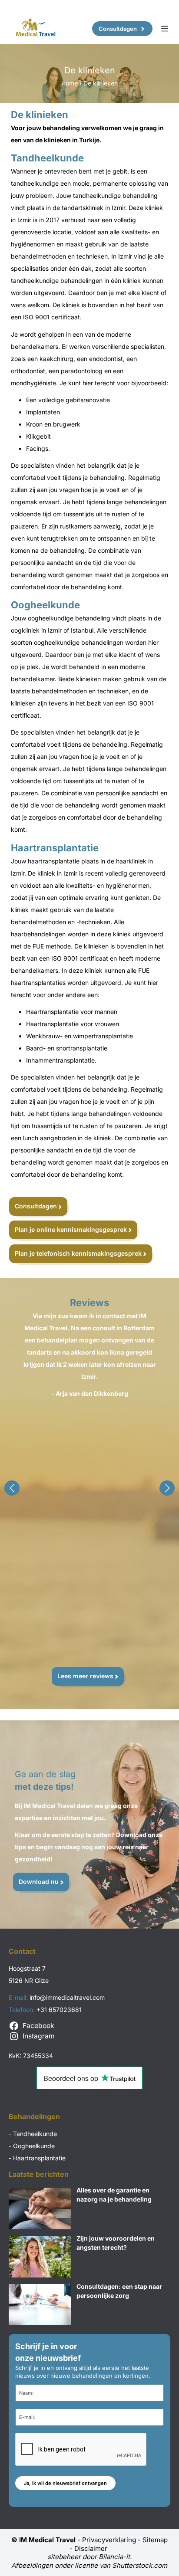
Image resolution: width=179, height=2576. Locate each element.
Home (70, 83)
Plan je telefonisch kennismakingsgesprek (78, 1253)
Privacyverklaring (109, 2540)
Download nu (39, 1882)
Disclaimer (92, 2548)
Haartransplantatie (39, 2158)
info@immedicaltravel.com (67, 1997)
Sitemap (155, 2540)
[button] (12, 1488)
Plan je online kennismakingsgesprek (71, 1229)
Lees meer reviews (85, 1676)
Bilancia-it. (115, 2557)
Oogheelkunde (34, 2146)
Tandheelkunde (35, 2134)
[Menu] (165, 29)
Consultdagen (118, 29)
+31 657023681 (59, 2010)
